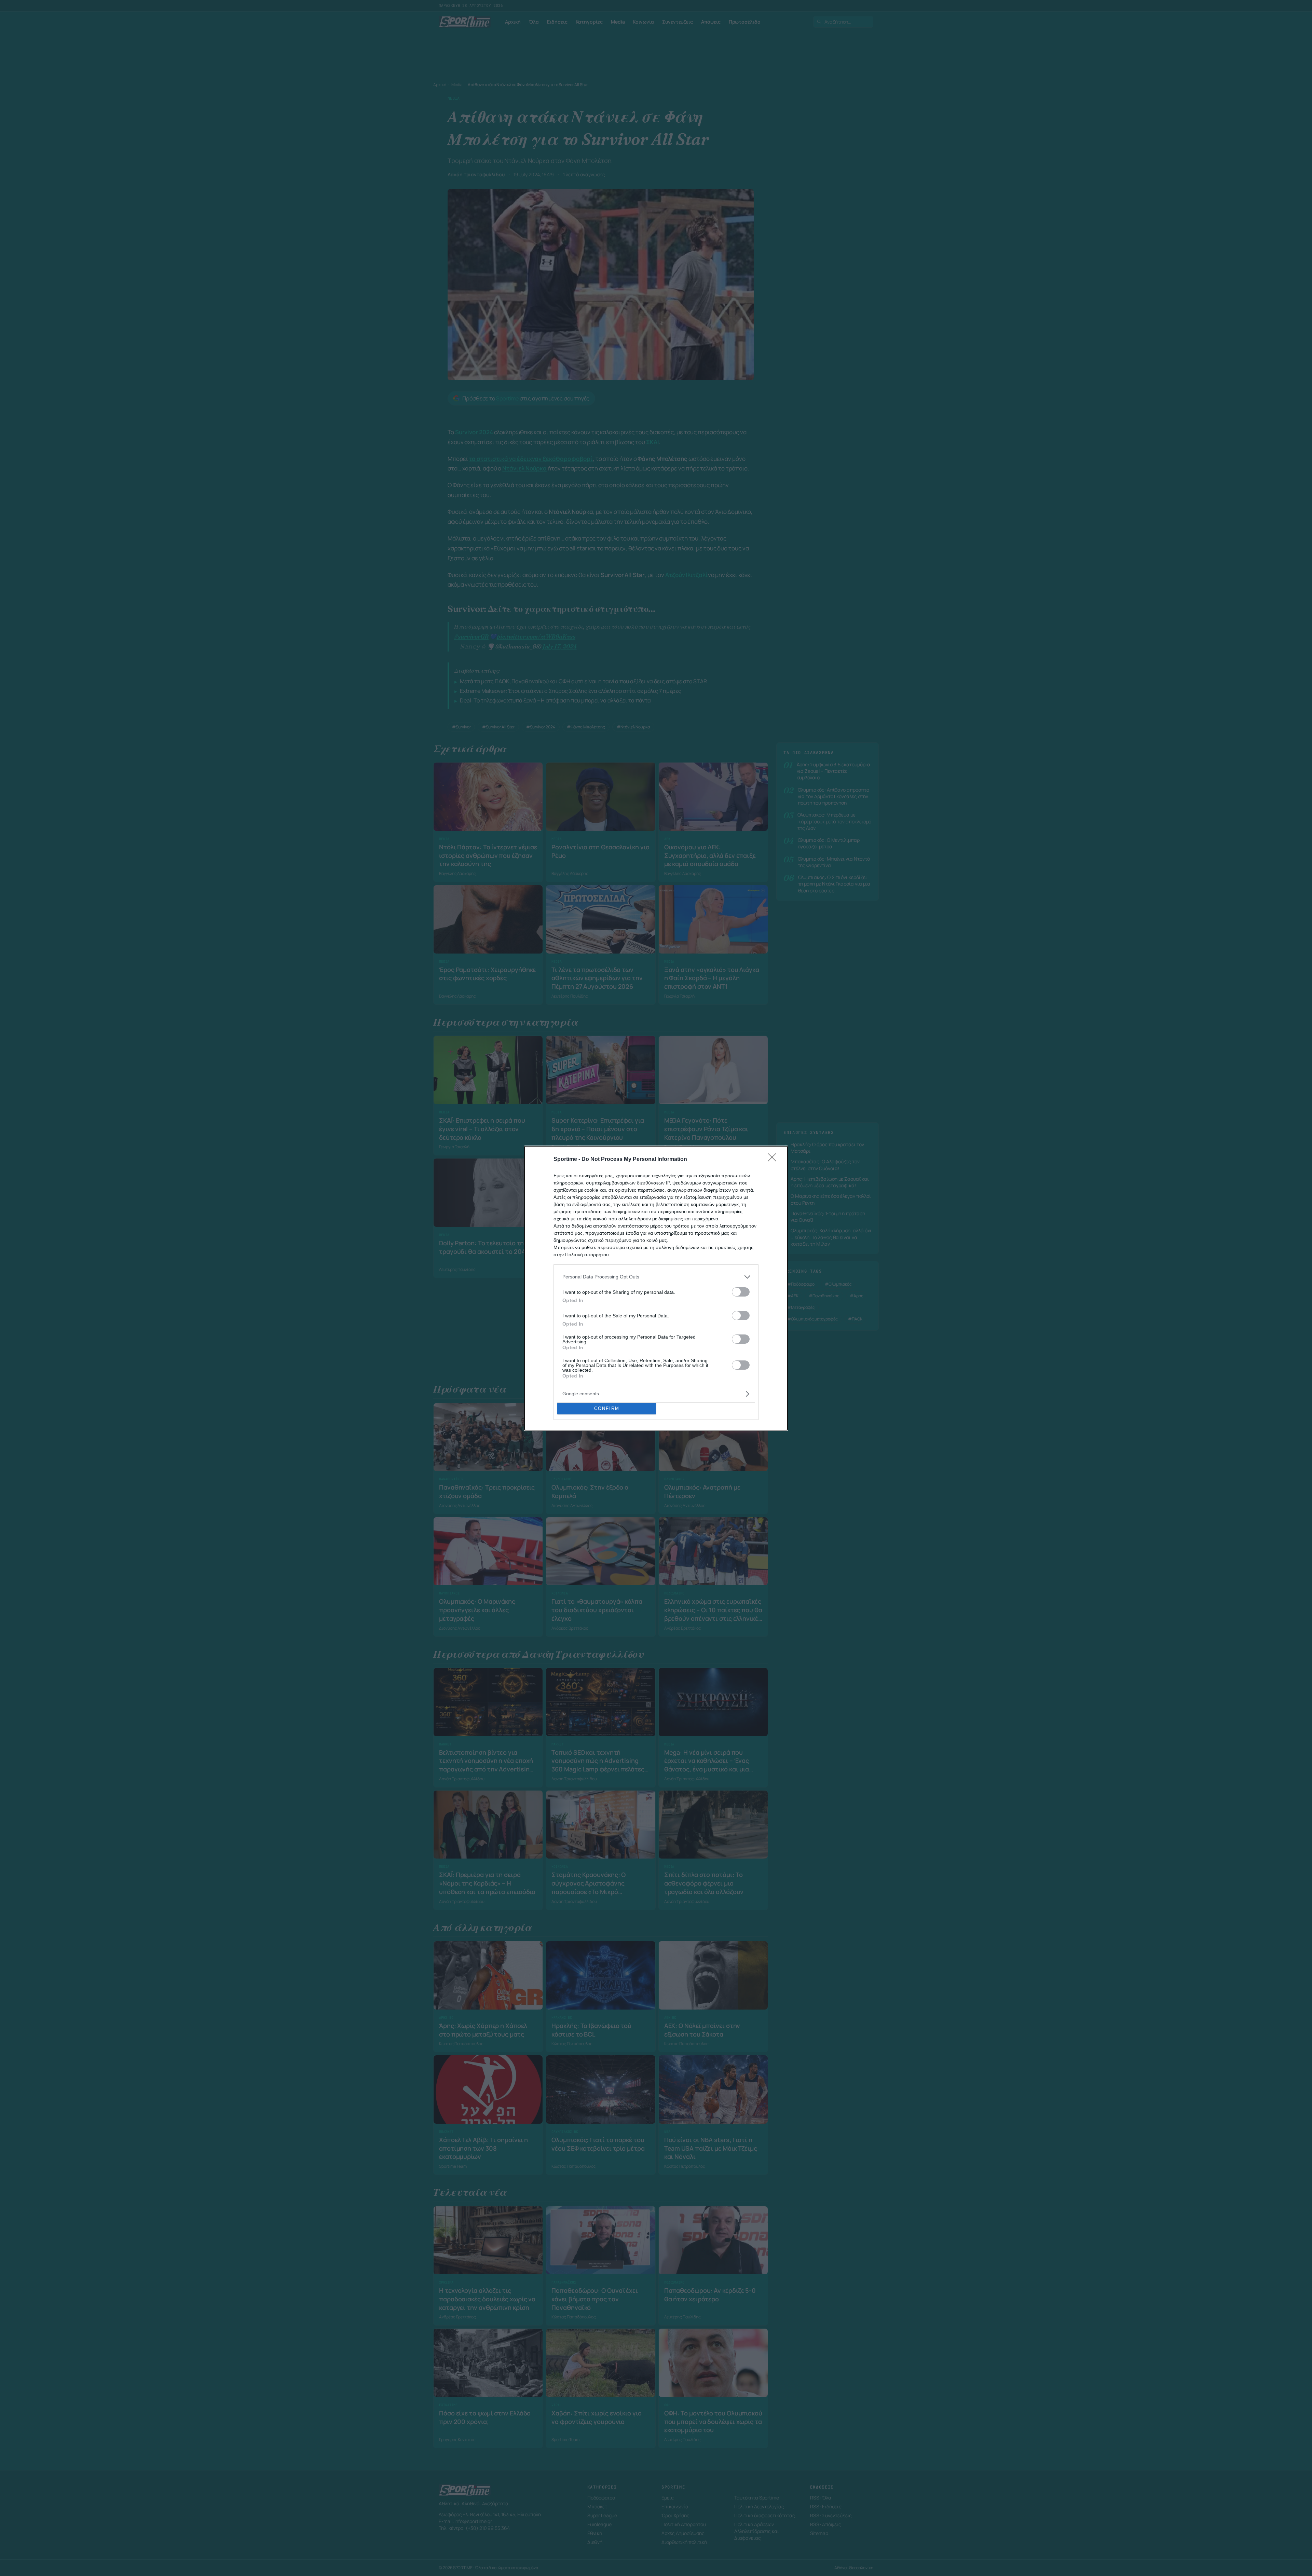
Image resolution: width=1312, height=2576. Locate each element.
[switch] (741, 1292)
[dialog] (656, 1288)
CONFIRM (607, 1408)
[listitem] (656, 1277)
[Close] (774, 1160)
